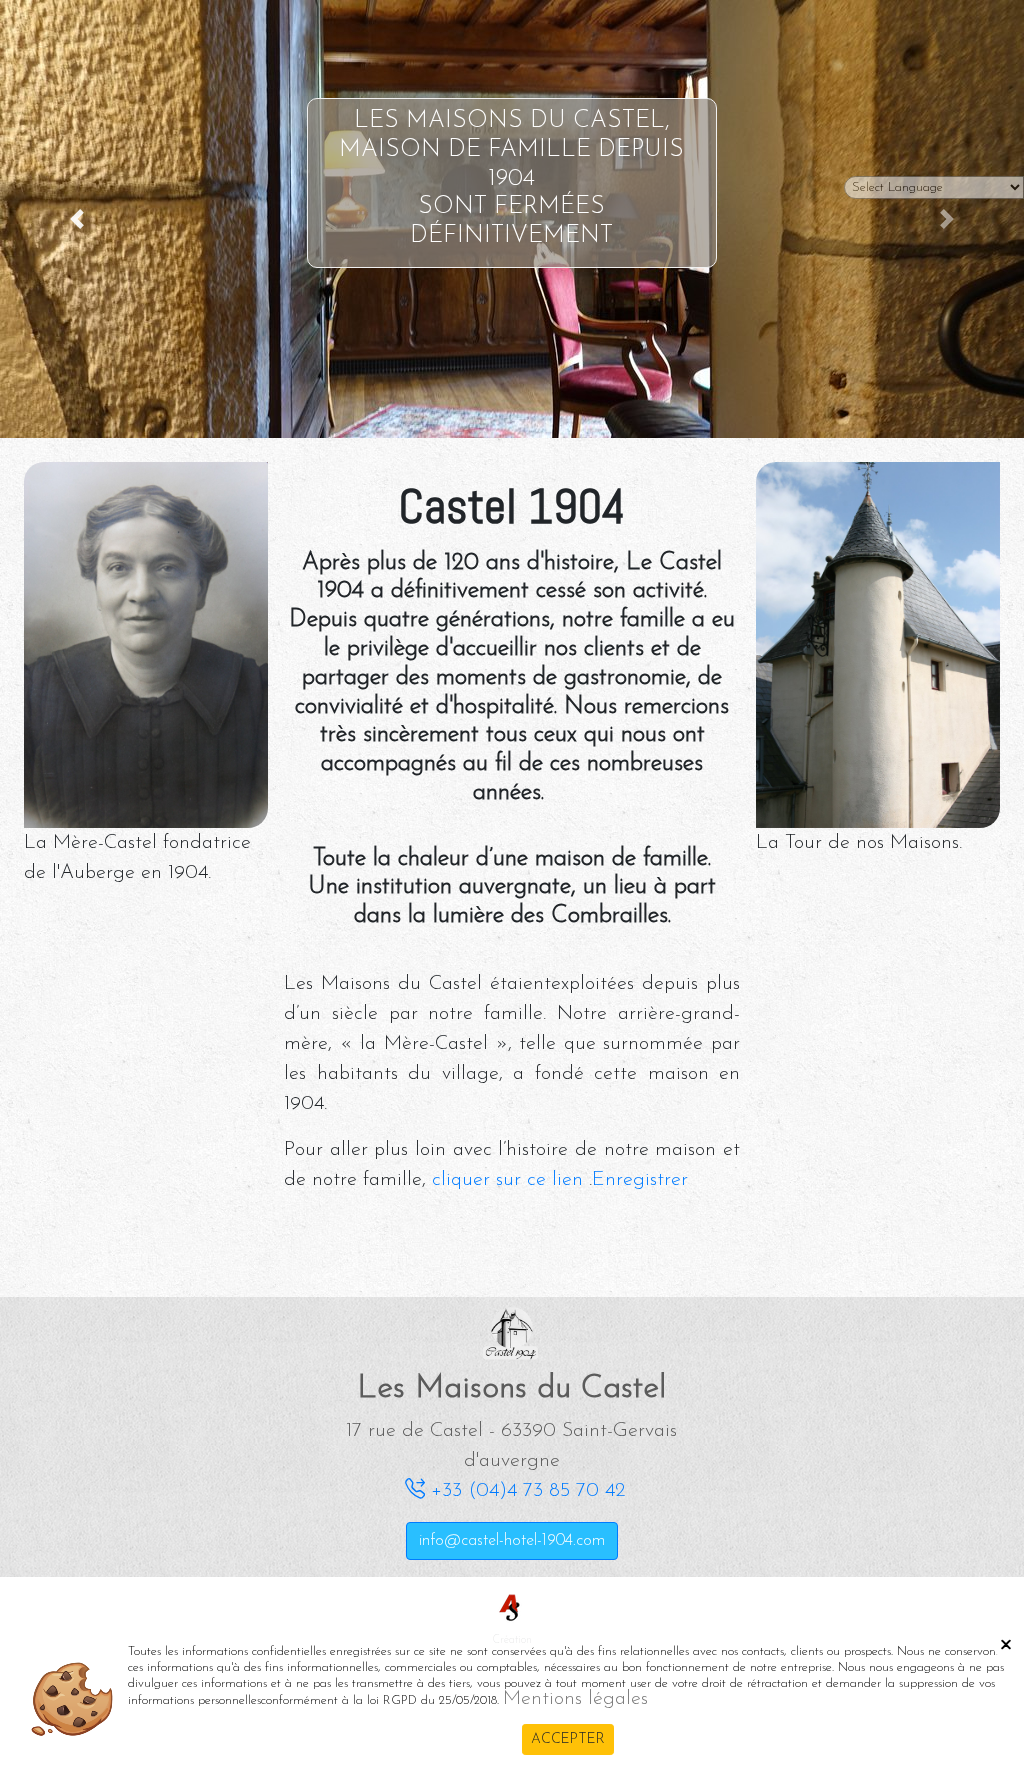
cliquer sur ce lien (507, 1180)
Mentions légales (575, 1699)
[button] (77, 219)
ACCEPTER (568, 1739)
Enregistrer (640, 1180)
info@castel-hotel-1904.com (512, 1541)
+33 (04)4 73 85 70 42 (525, 1491)
